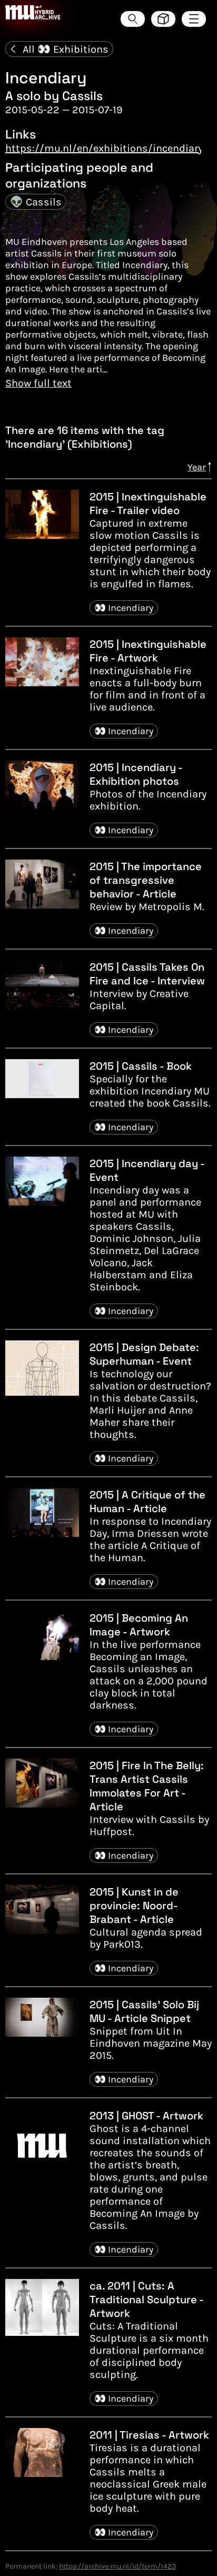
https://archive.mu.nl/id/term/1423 (117, 2566)
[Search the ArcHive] (133, 19)
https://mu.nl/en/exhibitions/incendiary (104, 148)
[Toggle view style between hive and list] (163, 19)
